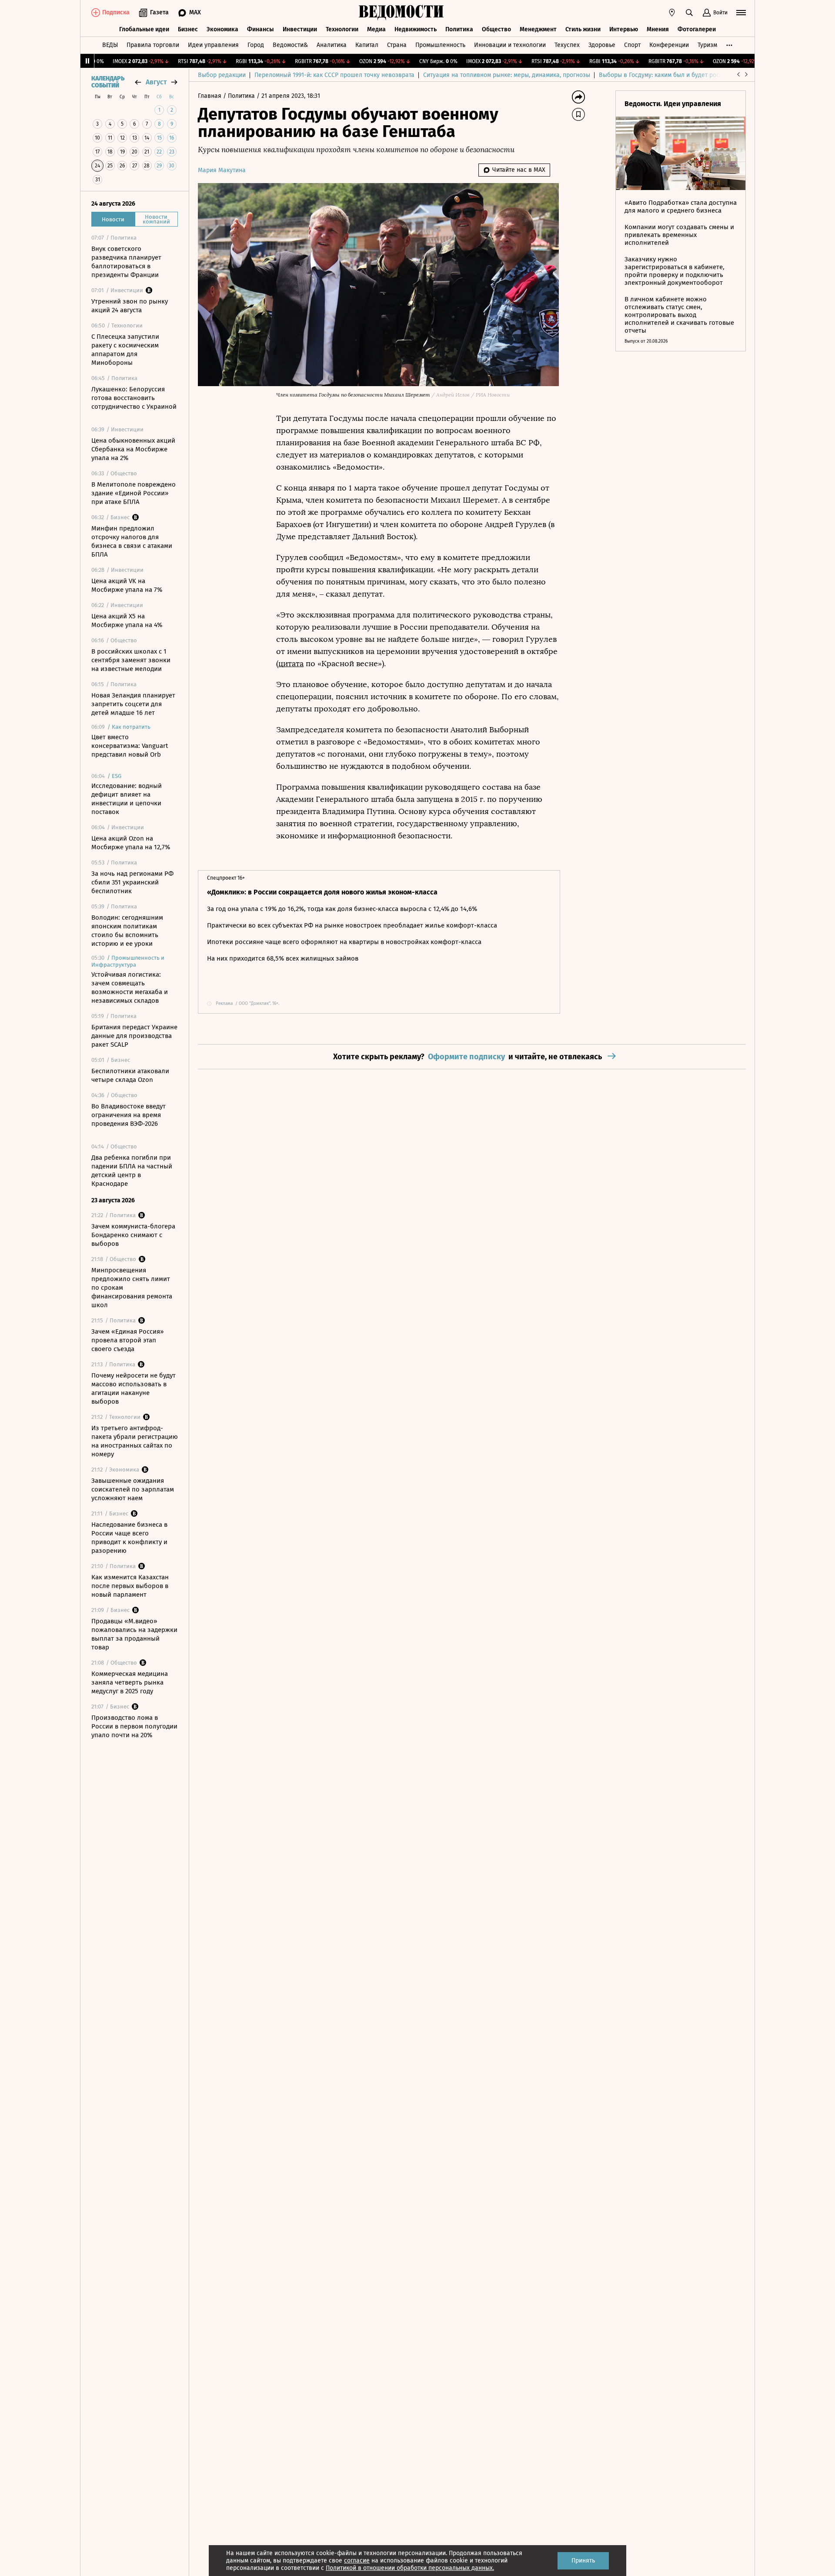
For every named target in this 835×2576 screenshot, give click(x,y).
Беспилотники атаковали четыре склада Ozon (130, 1075)
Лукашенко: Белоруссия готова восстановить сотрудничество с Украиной (134, 398)
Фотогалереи (697, 29)
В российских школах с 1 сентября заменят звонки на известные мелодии (131, 660)
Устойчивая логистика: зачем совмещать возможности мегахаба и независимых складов (130, 988)
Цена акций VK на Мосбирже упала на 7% (127, 585)
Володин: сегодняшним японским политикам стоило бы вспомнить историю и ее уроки (127, 931)
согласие (357, 2561)
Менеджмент (538, 29)
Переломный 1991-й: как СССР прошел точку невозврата (334, 75)
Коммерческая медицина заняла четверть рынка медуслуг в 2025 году (130, 1682)
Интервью (624, 29)
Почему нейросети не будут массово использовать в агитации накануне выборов (134, 1388)
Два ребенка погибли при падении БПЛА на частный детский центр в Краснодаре (132, 1171)
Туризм (707, 45)
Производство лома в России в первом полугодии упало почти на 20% (134, 1726)
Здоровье (602, 45)
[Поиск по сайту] (689, 13)
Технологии (342, 29)
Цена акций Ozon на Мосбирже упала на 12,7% (131, 843)
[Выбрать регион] (672, 13)
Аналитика (332, 45)
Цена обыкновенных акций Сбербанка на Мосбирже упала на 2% (133, 449)
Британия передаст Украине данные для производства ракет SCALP (134, 1036)
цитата (291, 664)
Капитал (367, 45)
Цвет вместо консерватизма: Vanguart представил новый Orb (130, 746)
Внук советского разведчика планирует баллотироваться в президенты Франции (126, 262)
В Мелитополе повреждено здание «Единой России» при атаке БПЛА (134, 493)
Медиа (376, 29)
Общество (496, 29)
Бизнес (188, 29)
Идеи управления (213, 45)
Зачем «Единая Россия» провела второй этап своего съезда (127, 1340)
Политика (459, 29)
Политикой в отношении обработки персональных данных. (410, 2568)
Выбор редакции (222, 75)
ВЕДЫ (110, 45)
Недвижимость (416, 29)
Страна (397, 45)
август (156, 82)
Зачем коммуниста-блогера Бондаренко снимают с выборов (133, 1235)
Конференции (669, 45)
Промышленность (440, 45)
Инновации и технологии (510, 45)
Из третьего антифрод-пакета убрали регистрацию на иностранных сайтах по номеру (135, 1441)
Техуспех (567, 45)
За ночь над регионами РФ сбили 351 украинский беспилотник (132, 882)
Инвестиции (300, 29)
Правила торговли (153, 45)
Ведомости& (290, 45)
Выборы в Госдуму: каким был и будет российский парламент (687, 75)
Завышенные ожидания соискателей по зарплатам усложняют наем (133, 1489)
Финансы (261, 29)
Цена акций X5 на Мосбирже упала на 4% (127, 621)
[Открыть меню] (741, 13)
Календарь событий (108, 82)
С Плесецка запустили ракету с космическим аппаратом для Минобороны (125, 350)
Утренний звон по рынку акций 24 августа (130, 306)
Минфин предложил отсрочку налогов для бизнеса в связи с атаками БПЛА (132, 541)
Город (256, 45)
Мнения (658, 29)
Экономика (222, 29)
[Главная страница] (401, 13)
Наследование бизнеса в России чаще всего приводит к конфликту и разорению (129, 1538)
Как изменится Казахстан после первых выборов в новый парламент (130, 1586)
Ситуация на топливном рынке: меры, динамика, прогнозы (507, 75)
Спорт (632, 45)
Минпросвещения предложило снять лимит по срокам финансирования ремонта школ (132, 1288)
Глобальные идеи (144, 29)
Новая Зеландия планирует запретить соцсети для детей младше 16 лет (133, 704)
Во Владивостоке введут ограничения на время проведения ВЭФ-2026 (129, 1115)
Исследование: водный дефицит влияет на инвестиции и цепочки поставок (127, 799)
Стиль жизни (583, 29)
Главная (210, 96)
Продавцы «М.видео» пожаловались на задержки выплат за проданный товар (134, 1634)
